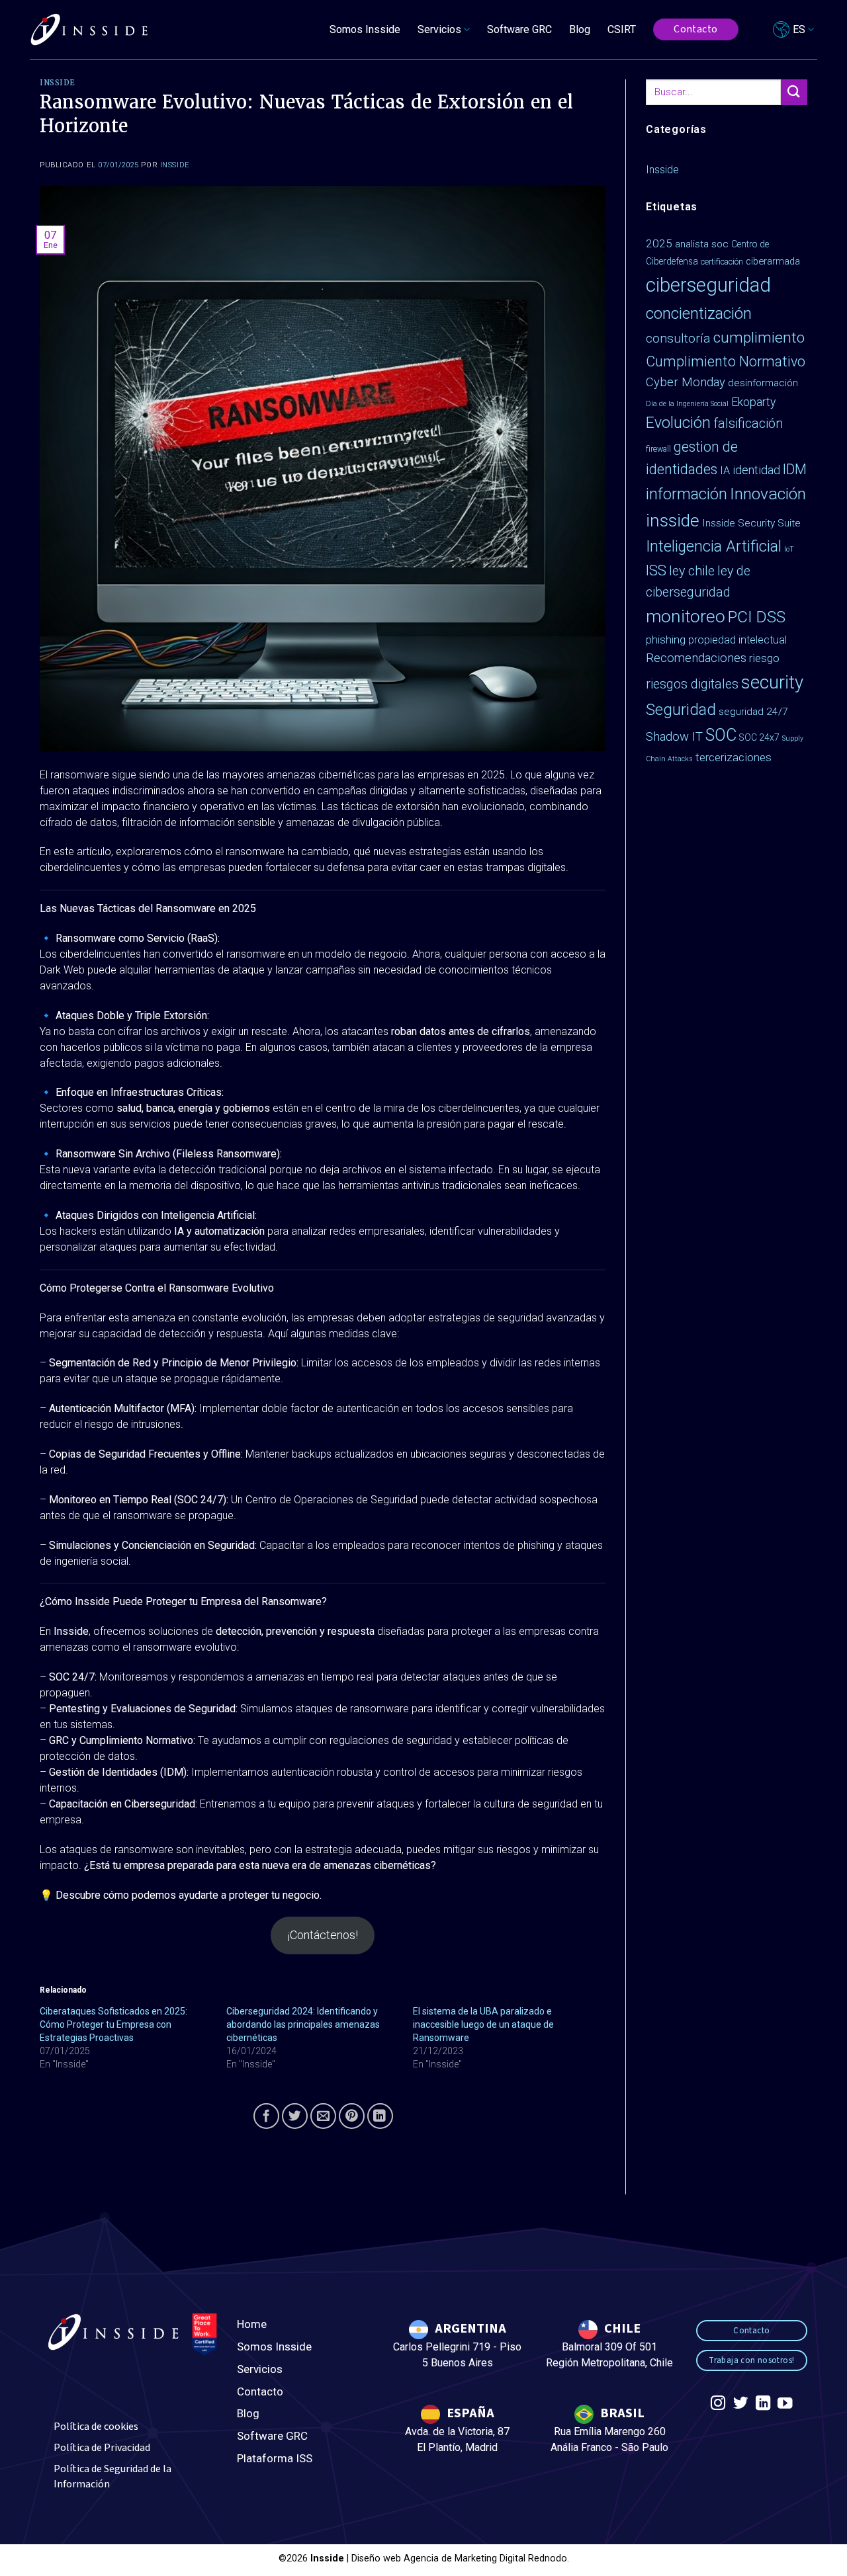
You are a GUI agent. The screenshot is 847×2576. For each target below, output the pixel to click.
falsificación (748, 424)
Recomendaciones (696, 658)
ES (799, 29)
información (687, 494)
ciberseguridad (708, 285)
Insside (58, 83)
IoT (789, 549)
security (772, 682)
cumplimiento (759, 338)
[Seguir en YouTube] (785, 2404)
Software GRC (519, 29)
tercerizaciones (734, 757)
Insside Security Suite (751, 523)
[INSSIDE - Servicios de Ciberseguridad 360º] (89, 30)
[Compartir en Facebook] (266, 2116)
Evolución (678, 423)
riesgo (764, 658)
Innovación (768, 494)
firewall (658, 449)
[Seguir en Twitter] (740, 2404)
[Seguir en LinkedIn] (762, 2404)
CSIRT (622, 29)
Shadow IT (674, 737)
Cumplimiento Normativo (726, 361)
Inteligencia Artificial (714, 547)
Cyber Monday (686, 382)
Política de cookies (96, 2427)
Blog (580, 29)
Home (252, 2324)
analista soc (702, 244)
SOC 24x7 (759, 737)
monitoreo (686, 616)
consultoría (678, 338)
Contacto (260, 2391)
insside (673, 520)
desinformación (763, 383)
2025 (659, 243)
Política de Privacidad (102, 2448)
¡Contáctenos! (323, 1935)
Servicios (260, 2369)
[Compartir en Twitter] (295, 2116)
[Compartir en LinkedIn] (380, 2116)
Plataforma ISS (275, 2458)
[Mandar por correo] (323, 2116)
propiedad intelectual (737, 640)
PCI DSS (757, 617)
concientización (699, 313)
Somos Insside (365, 29)
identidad (756, 470)
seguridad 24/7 (753, 712)
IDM (795, 469)
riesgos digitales (692, 684)
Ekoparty (753, 402)
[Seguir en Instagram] (718, 2404)
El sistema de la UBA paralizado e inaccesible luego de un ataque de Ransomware (483, 2024)
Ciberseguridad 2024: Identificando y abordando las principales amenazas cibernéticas (303, 2024)
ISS (656, 570)
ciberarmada (773, 261)
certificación (722, 262)
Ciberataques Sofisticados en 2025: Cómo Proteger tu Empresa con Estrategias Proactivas (113, 2024)
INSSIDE (175, 165)
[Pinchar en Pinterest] (352, 2116)
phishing (666, 640)
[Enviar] (794, 92)
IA (725, 471)
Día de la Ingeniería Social (687, 404)
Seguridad (681, 710)
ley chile (692, 571)
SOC (721, 735)
